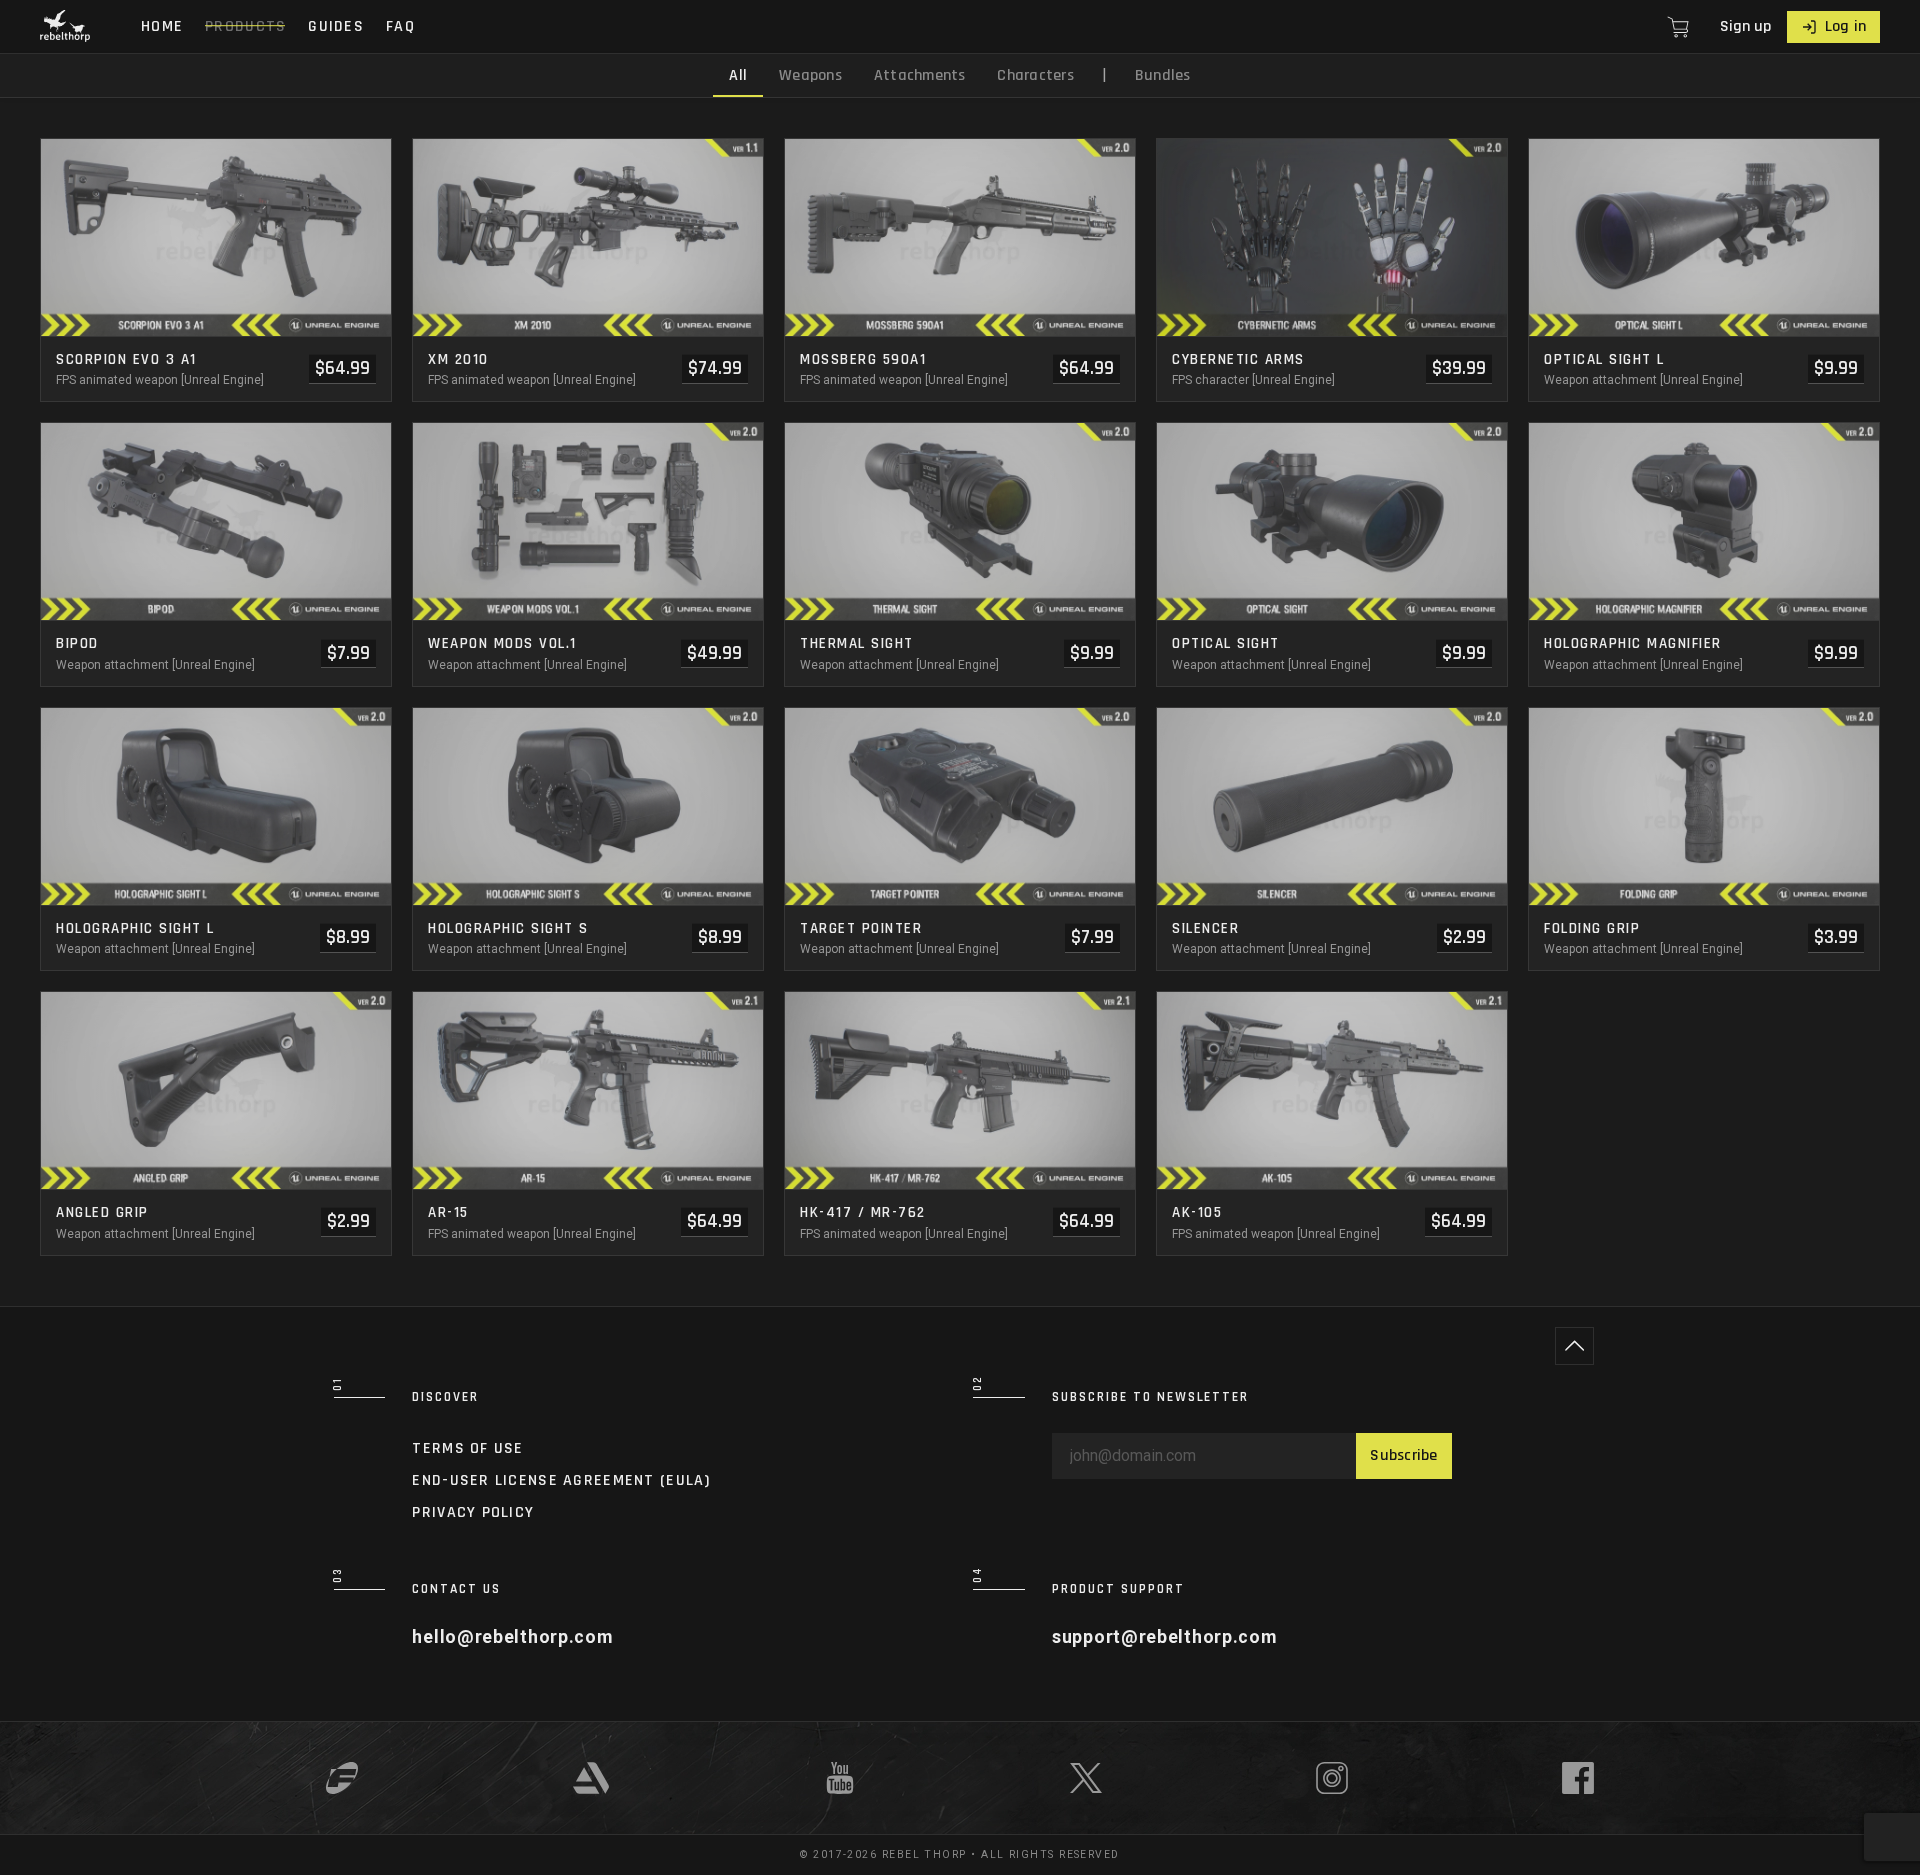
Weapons (810, 75)
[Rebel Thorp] (65, 27)
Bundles (1163, 75)
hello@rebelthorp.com (512, 1637)
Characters (1035, 75)
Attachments (920, 75)
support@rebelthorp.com (1164, 1637)
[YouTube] (840, 1778)
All (738, 75)
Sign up (1745, 26)
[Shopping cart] (1682, 27)
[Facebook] (1578, 1778)
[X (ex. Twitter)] (1086, 1778)
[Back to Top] (1574, 1346)
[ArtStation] (591, 1778)
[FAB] (342, 1778)
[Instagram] (1332, 1778)
